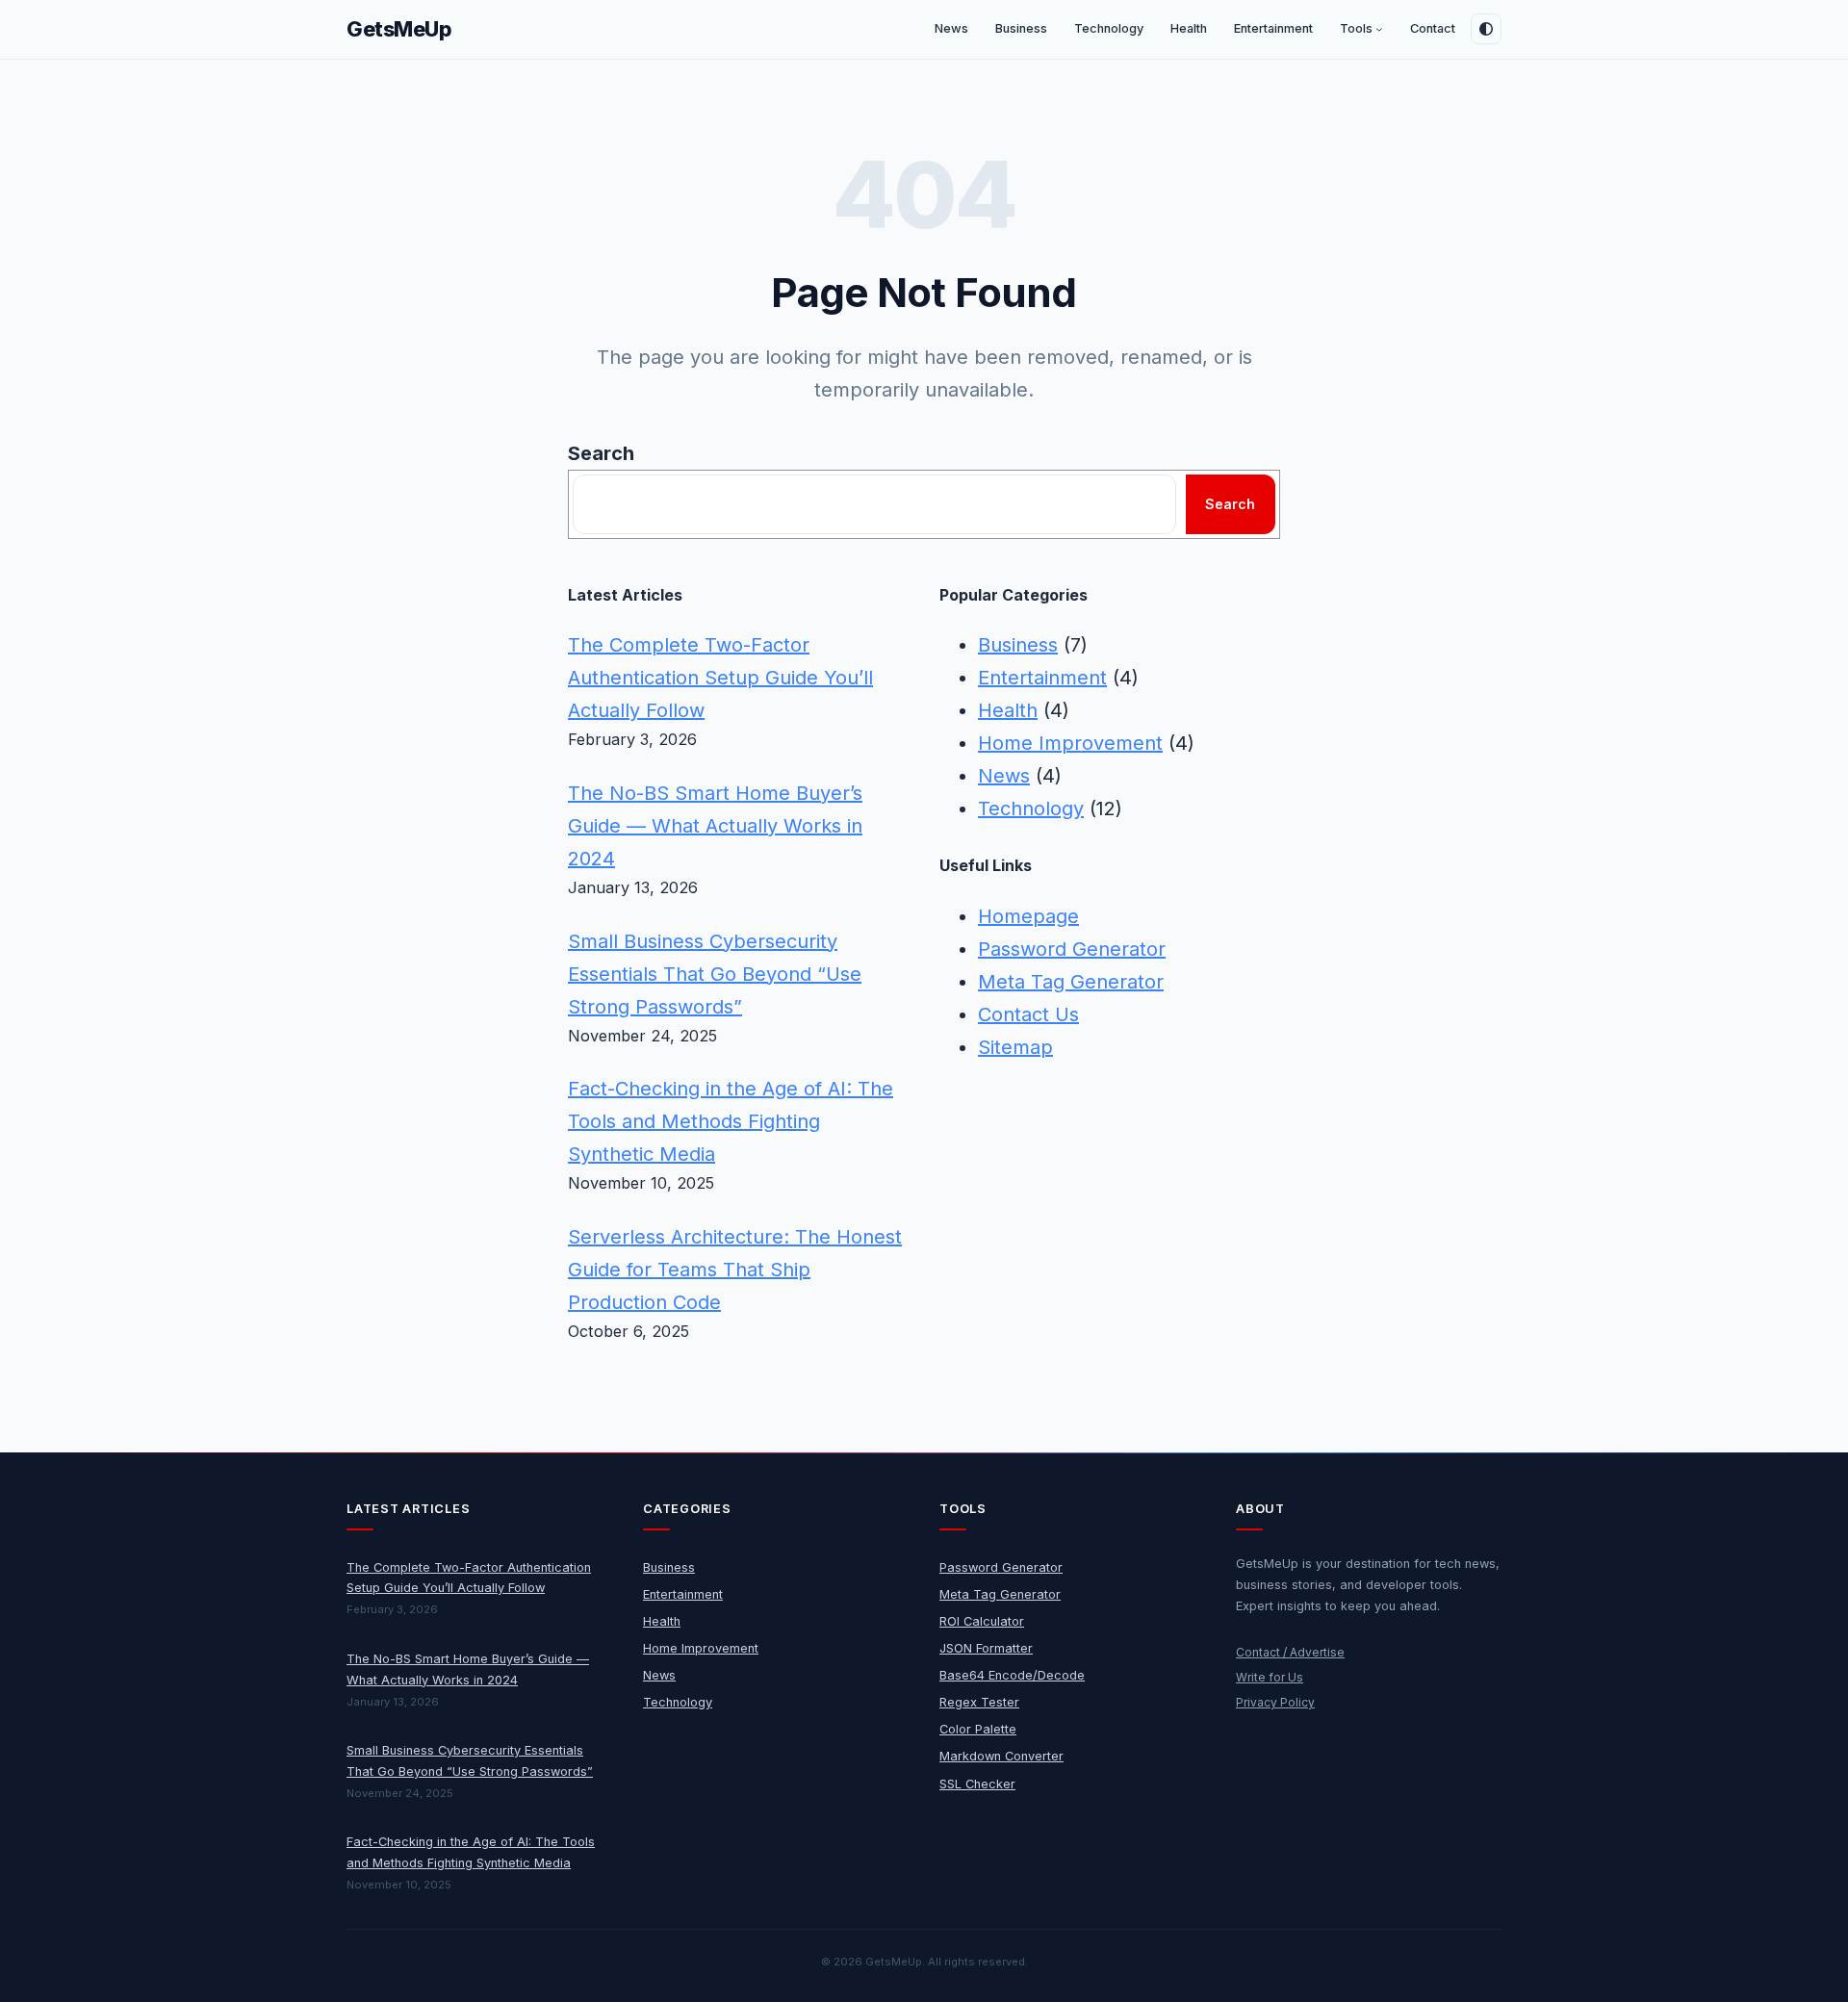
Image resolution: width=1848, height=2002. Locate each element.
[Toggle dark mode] (1486, 29)
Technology (1031, 808)
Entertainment (1042, 678)
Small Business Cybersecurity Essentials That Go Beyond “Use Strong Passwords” (715, 974)
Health (1008, 710)
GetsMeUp (399, 29)
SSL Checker (977, 1784)
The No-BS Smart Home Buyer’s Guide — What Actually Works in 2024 (715, 826)
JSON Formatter (986, 1648)
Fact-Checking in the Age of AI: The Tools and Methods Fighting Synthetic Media (731, 1121)
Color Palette (978, 1729)
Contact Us (1028, 1014)
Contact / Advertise (1290, 1652)
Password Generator (1072, 949)
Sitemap (1015, 1047)
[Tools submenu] (1379, 30)
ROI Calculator (982, 1621)
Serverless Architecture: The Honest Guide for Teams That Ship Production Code (735, 1270)
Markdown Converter (1001, 1756)
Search (601, 453)
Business (1018, 645)
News (1004, 776)
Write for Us (1270, 1677)
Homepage (1028, 916)
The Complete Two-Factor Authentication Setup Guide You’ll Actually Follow (720, 678)
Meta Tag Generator (1071, 982)
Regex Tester (979, 1702)
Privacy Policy (1275, 1702)
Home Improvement (1070, 743)
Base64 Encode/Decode (1012, 1675)
